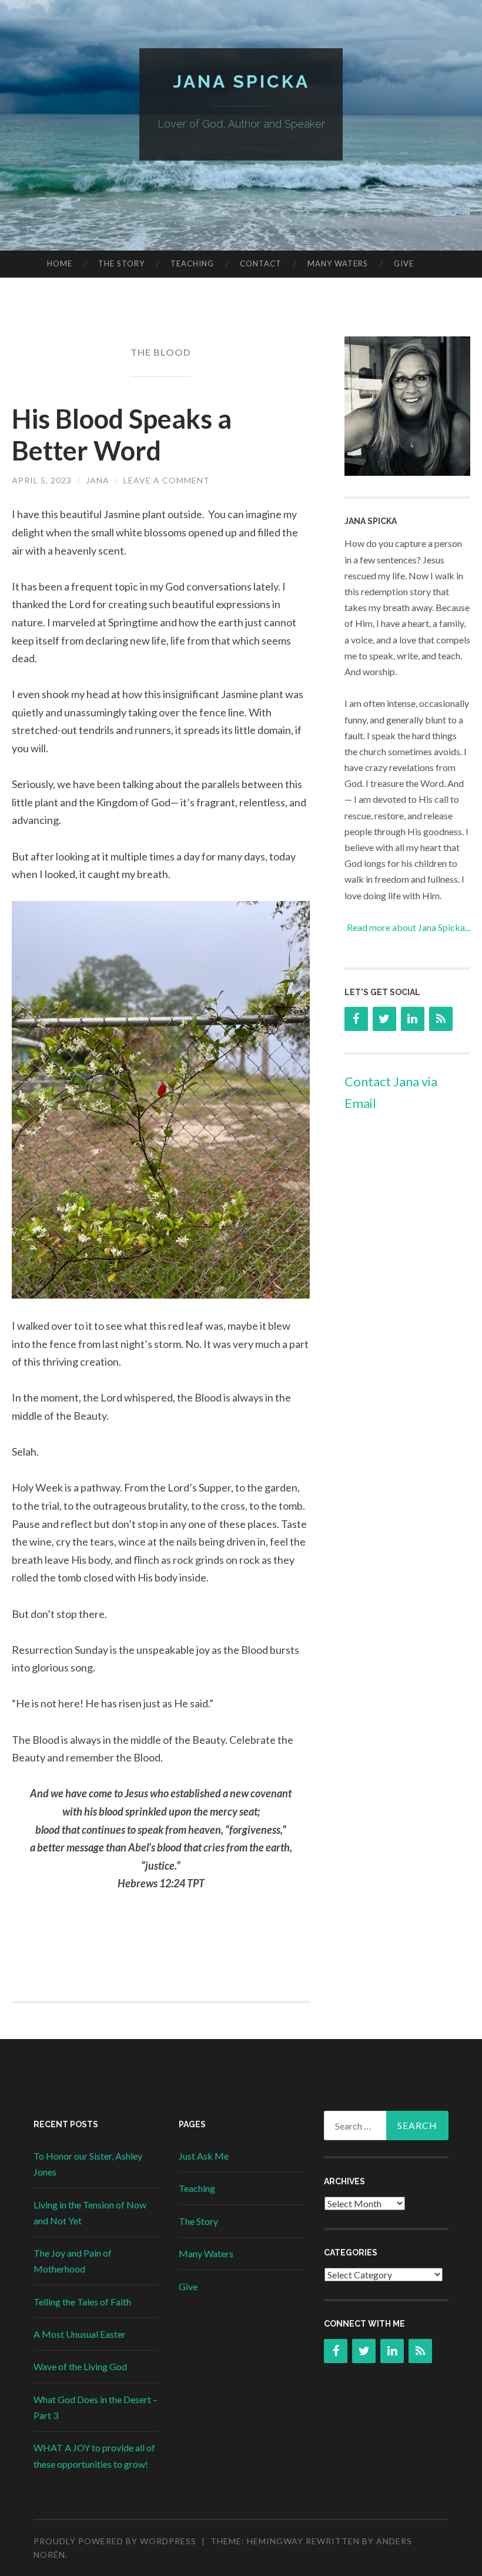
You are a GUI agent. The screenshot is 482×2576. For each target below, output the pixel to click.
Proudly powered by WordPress (115, 2541)
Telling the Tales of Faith (82, 2302)
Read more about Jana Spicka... (409, 927)
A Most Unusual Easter (80, 2334)
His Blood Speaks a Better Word (122, 435)
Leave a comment (167, 480)
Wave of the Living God (80, 2366)
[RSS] (441, 1019)
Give (404, 263)
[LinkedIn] (413, 1019)
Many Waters (338, 263)
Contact (261, 263)
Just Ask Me (204, 2156)
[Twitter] (384, 1019)
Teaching (192, 263)
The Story (121, 263)
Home (60, 263)
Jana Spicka (241, 81)
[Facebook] (356, 1019)
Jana (98, 480)
